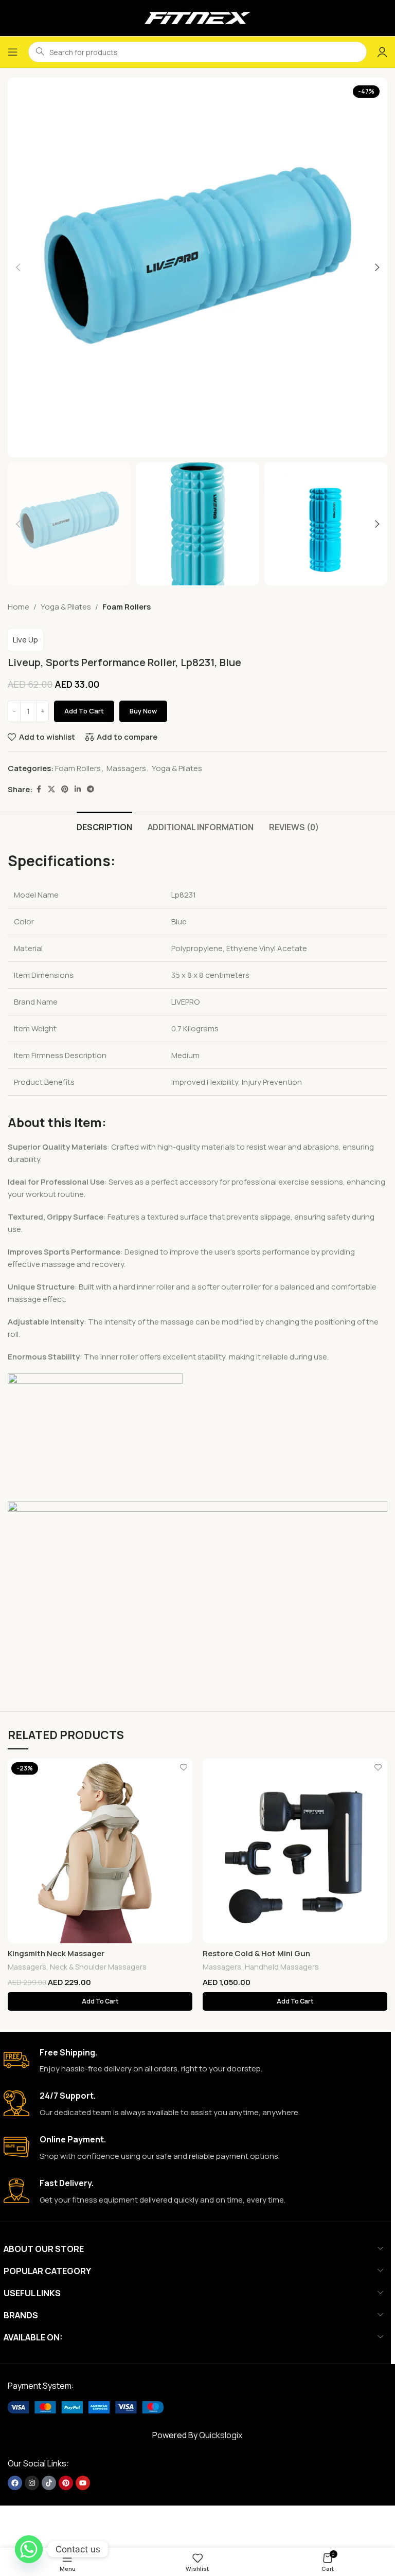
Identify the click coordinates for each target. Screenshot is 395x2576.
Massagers (126, 768)
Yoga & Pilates (66, 607)
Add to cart (84, 711)
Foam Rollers (127, 607)
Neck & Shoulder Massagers (98, 1967)
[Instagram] (32, 2483)
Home (19, 607)
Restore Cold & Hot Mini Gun (256, 1953)
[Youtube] (83, 2483)
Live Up (25, 640)
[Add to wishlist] (183, 1768)
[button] (18, 267)
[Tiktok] (49, 2483)
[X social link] (51, 789)
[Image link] (86, 2407)
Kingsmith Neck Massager (56, 1953)
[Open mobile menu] (13, 52)
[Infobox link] (193, 2061)
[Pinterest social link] (65, 789)
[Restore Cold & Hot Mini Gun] (295, 1851)
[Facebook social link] (39, 789)
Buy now (143, 711)
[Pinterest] (66, 2483)
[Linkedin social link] (78, 789)
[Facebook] (15, 2483)
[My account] (382, 52)
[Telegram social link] (91, 789)
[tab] (104, 826)
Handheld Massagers (282, 1967)
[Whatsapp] (29, 2549)
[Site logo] (197, 17)
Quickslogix (221, 2435)
